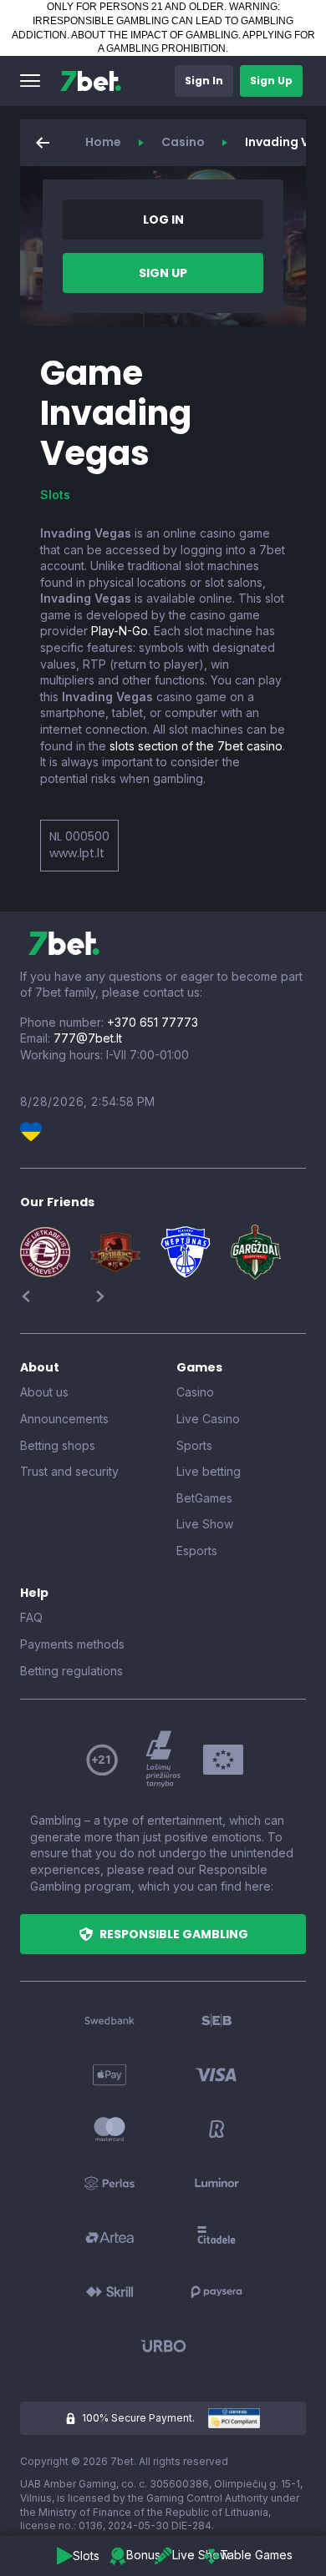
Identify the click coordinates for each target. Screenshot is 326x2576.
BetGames (204, 1498)
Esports (197, 1551)
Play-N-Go (120, 631)
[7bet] (91, 81)
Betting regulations (71, 1671)
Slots (55, 495)
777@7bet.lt (88, 1038)
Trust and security (69, 1471)
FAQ (31, 1617)
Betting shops (58, 1445)
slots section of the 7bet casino (196, 746)
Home (103, 142)
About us (44, 1392)
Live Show (205, 1524)
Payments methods (72, 1644)
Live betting (209, 1471)
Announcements (64, 1419)
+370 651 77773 (153, 1022)
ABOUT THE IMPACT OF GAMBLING (155, 35)
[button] (30, 81)
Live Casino (208, 1419)
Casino (183, 142)
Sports (194, 1445)
